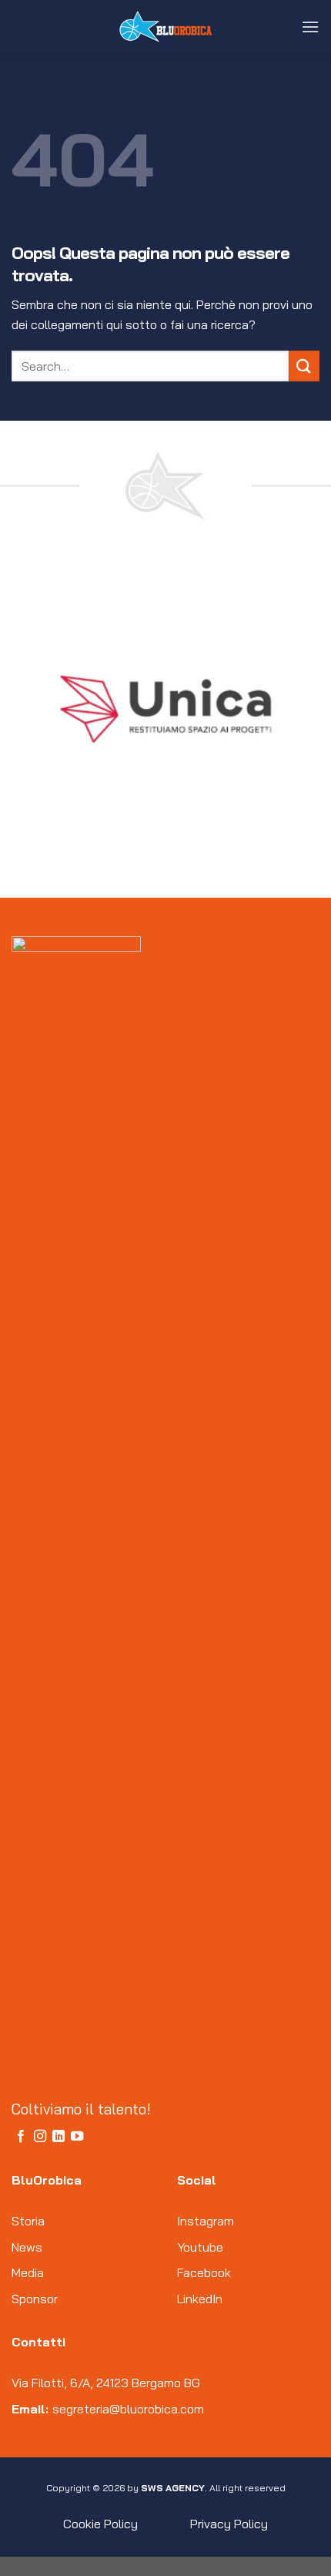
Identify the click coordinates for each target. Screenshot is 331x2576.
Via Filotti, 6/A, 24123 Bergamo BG (106, 2383)
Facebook (204, 2272)
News (27, 2247)
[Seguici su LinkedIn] (59, 2137)
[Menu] (310, 27)
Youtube (200, 2247)
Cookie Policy (100, 2524)
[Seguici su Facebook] (21, 2137)
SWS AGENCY (173, 2488)
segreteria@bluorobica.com (128, 2409)
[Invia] (304, 366)
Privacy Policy (229, 2524)
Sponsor (35, 2299)
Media (28, 2272)
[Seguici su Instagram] (40, 2137)
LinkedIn (200, 2299)
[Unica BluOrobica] (165, 27)
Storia (28, 2221)
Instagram (206, 2221)
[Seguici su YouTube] (77, 2137)
